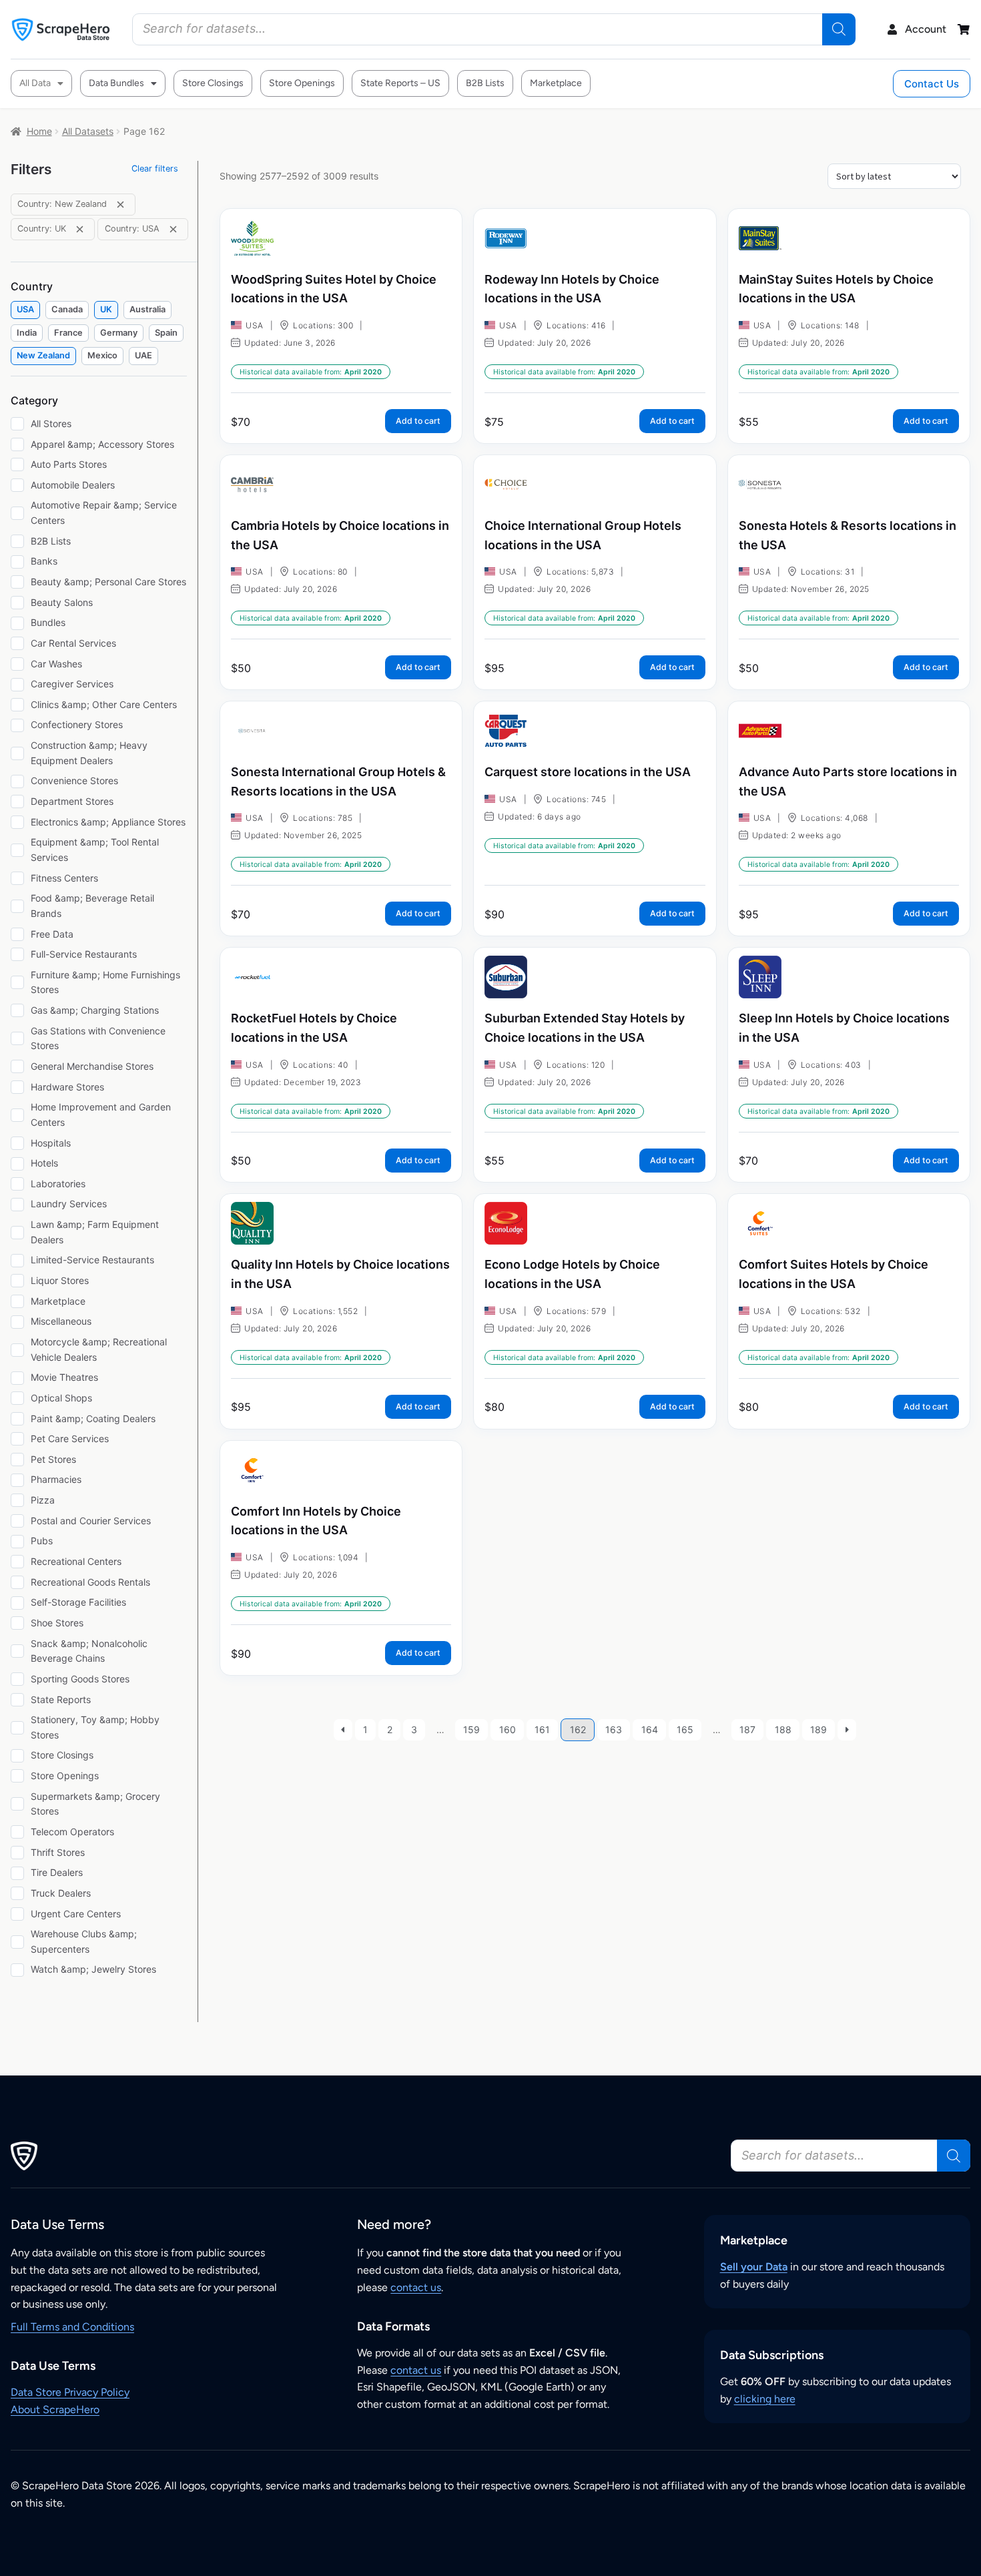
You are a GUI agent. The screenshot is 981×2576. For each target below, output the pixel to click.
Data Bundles (116, 83)
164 (650, 1729)
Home (39, 131)
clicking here (765, 2399)
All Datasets (88, 131)
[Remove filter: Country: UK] (80, 229)
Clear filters (155, 169)
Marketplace (556, 83)
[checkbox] (25, 310)
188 (783, 1729)
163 (614, 1729)
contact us (416, 2287)
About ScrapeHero (55, 2409)
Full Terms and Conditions (72, 2327)
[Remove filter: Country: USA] (173, 229)
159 (471, 1729)
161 (542, 1729)
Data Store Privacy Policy (70, 2392)
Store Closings (213, 83)
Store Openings (302, 83)
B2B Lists (485, 83)
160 (508, 1729)
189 (819, 1729)
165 (685, 1729)
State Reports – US (400, 83)
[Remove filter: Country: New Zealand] (120, 205)
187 (747, 1729)
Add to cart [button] (418, 421)
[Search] (839, 29)
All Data (35, 83)
